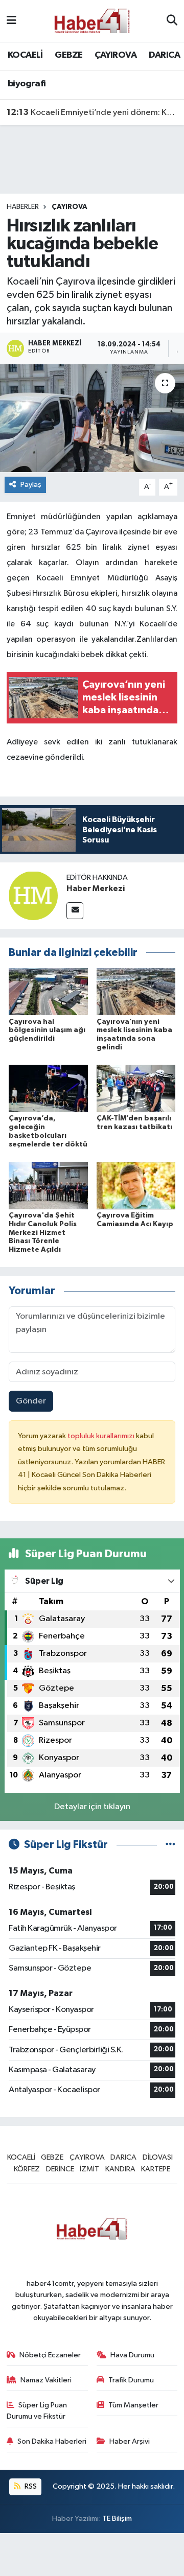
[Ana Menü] (11, 21)
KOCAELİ (25, 55)
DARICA (164, 55)
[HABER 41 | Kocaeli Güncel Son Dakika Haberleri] (91, 21)
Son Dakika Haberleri (52, 2441)
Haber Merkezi (96, 888)
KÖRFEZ (27, 2169)
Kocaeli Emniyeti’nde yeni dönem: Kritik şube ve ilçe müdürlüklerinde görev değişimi (92, 112)
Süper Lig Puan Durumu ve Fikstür (37, 2411)
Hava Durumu (132, 2355)
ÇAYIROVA (116, 55)
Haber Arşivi (130, 2441)
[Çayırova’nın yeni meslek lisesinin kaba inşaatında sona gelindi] (136, 991)
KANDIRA (120, 2169)
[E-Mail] (75, 911)
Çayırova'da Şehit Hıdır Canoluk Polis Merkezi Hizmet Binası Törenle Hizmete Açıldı (43, 1233)
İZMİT (89, 2169)
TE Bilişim (117, 2519)
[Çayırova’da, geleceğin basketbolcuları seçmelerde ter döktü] (48, 1088)
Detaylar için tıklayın (92, 1807)
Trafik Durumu (131, 2380)
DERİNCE (60, 2169)
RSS (30, 2486)
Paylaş (31, 485)
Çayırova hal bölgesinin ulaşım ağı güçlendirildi (47, 1031)
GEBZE (68, 55)
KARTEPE (156, 2169)
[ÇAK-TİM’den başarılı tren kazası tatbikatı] (136, 1088)
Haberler (23, 207)
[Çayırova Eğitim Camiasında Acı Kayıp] (136, 1185)
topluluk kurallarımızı (102, 1436)
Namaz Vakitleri (46, 2380)
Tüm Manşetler (133, 2405)
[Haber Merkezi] (33, 895)
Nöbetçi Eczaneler (50, 2355)
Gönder (31, 1401)
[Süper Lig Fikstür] (170, 1845)
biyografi (27, 84)
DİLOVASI (158, 2157)
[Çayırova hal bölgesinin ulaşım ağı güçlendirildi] (48, 991)
